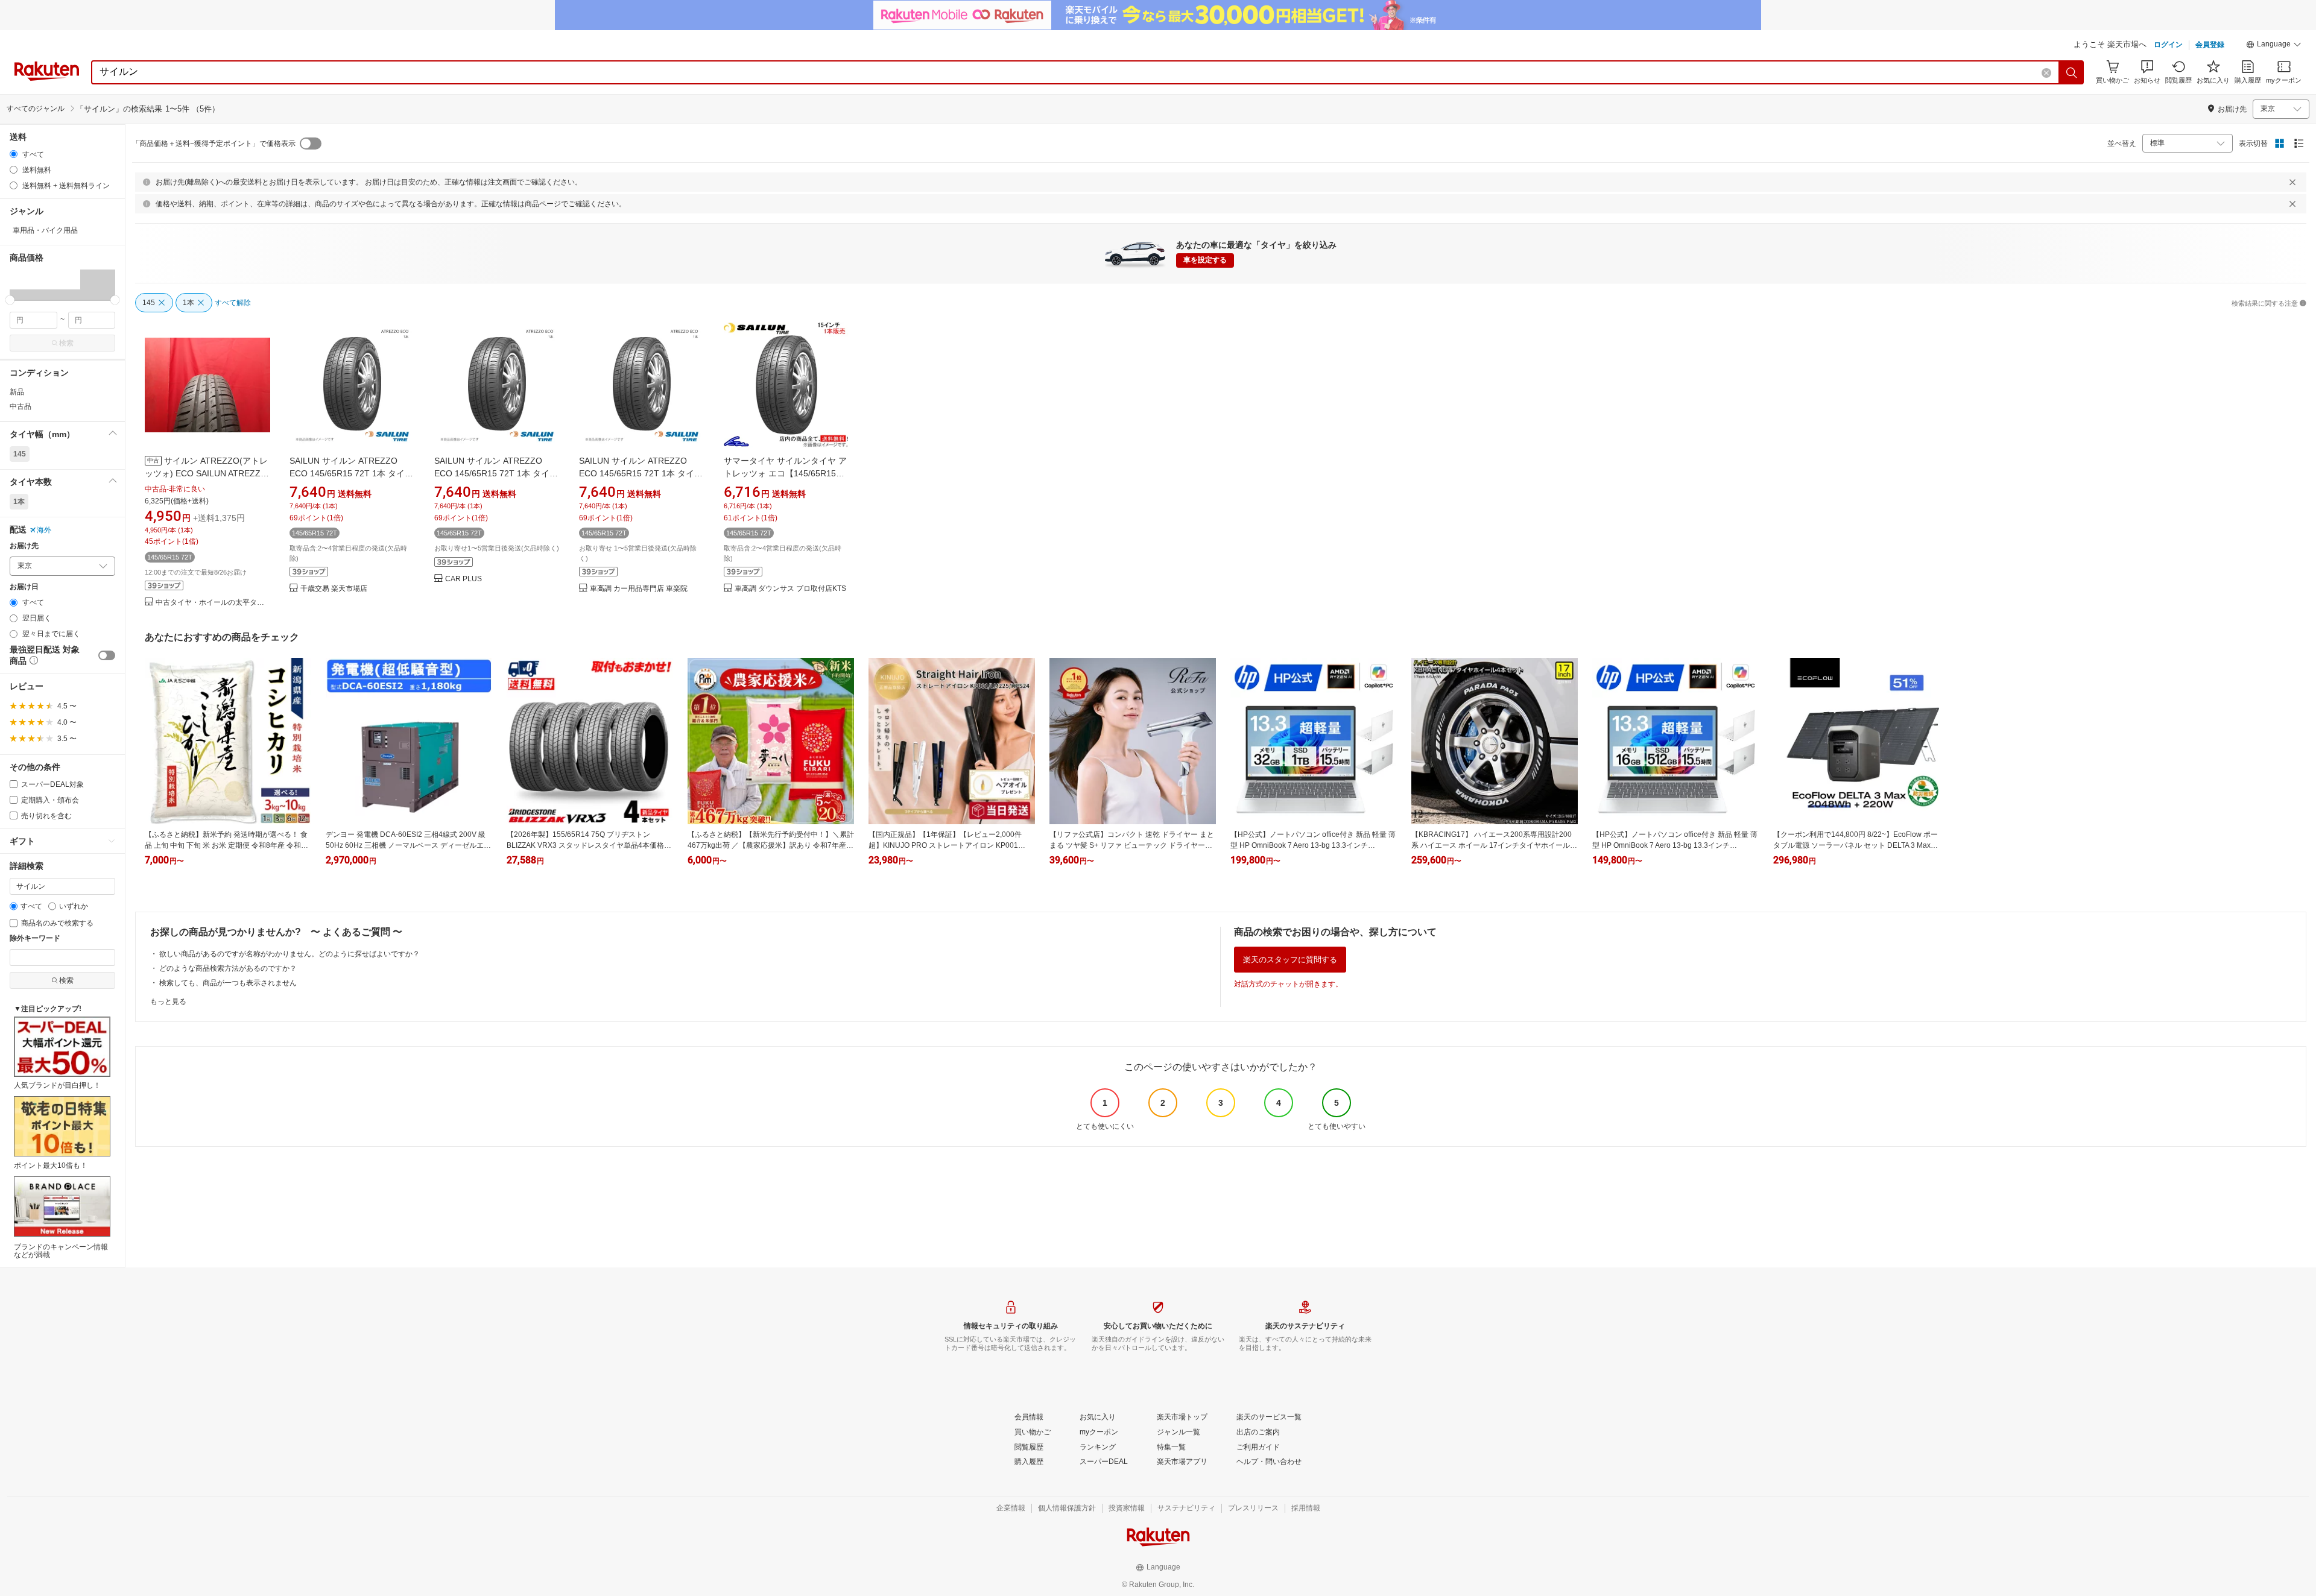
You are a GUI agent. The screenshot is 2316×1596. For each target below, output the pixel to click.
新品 (17, 392)
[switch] (107, 655)
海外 (44, 530)
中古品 (21, 406)
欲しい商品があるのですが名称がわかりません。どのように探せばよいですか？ (289, 954)
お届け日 (24, 587)
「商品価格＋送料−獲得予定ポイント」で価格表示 (214, 144)
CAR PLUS (464, 579)
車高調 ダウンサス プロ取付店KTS (790, 589)
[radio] (14, 154)
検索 (66, 343)
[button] (2274, 46)
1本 (19, 502)
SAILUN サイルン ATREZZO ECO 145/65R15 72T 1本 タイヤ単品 (351, 473)
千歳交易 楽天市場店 (334, 589)
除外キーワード (35, 938)
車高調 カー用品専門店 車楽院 (639, 589)
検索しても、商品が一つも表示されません (228, 983)
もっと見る (168, 1001)
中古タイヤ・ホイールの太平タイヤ (213, 603)
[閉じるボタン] (2292, 182)
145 (20, 454)
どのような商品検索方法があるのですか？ (228, 968)
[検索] (2072, 72)
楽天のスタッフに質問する (1290, 960)
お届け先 (24, 546)
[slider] (10, 300)
